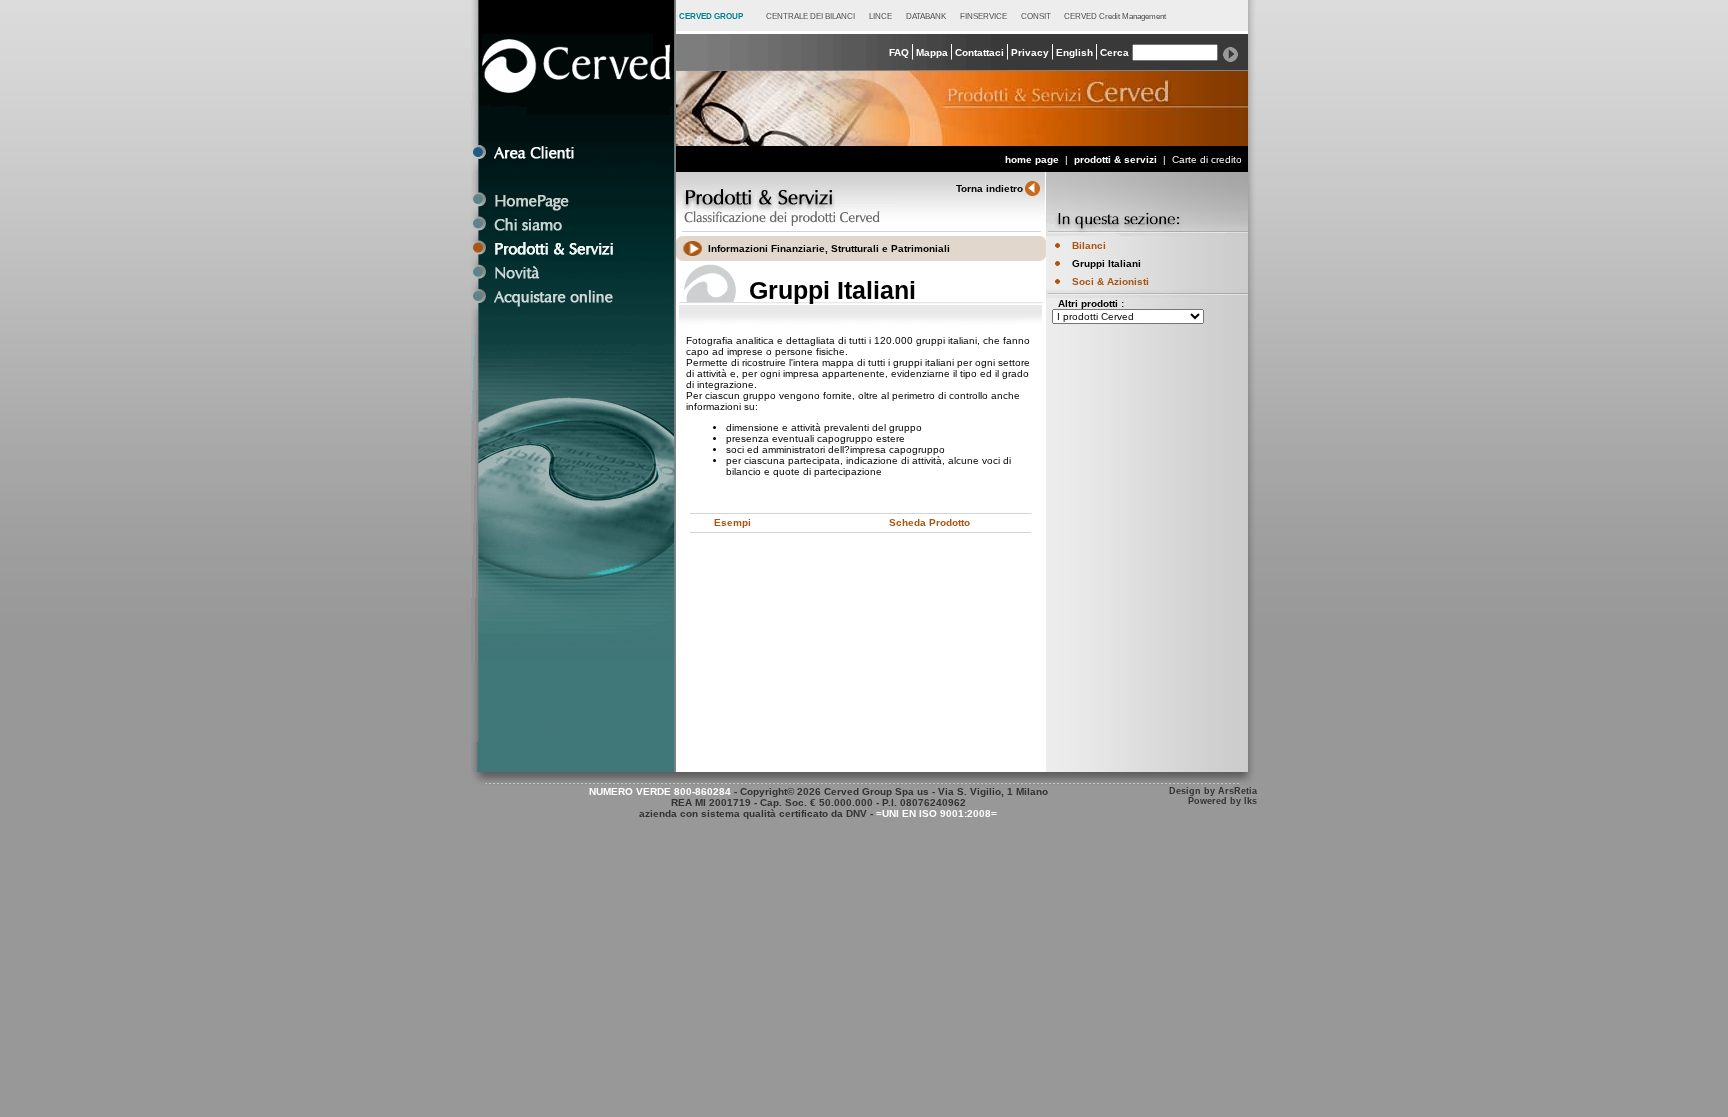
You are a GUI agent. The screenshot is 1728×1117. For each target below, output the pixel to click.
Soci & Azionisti (1110, 281)
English (1074, 52)
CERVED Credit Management (1115, 16)
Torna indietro (989, 188)
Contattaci (979, 52)
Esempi (732, 522)
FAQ (899, 52)
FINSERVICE (983, 16)
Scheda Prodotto (929, 522)
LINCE (880, 16)
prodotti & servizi (1117, 159)
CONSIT (1036, 16)
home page (1032, 159)
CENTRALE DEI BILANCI (810, 16)
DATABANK (926, 16)
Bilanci (1089, 245)
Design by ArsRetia (1213, 791)
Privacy (1030, 52)
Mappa (932, 52)
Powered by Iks (1222, 801)
